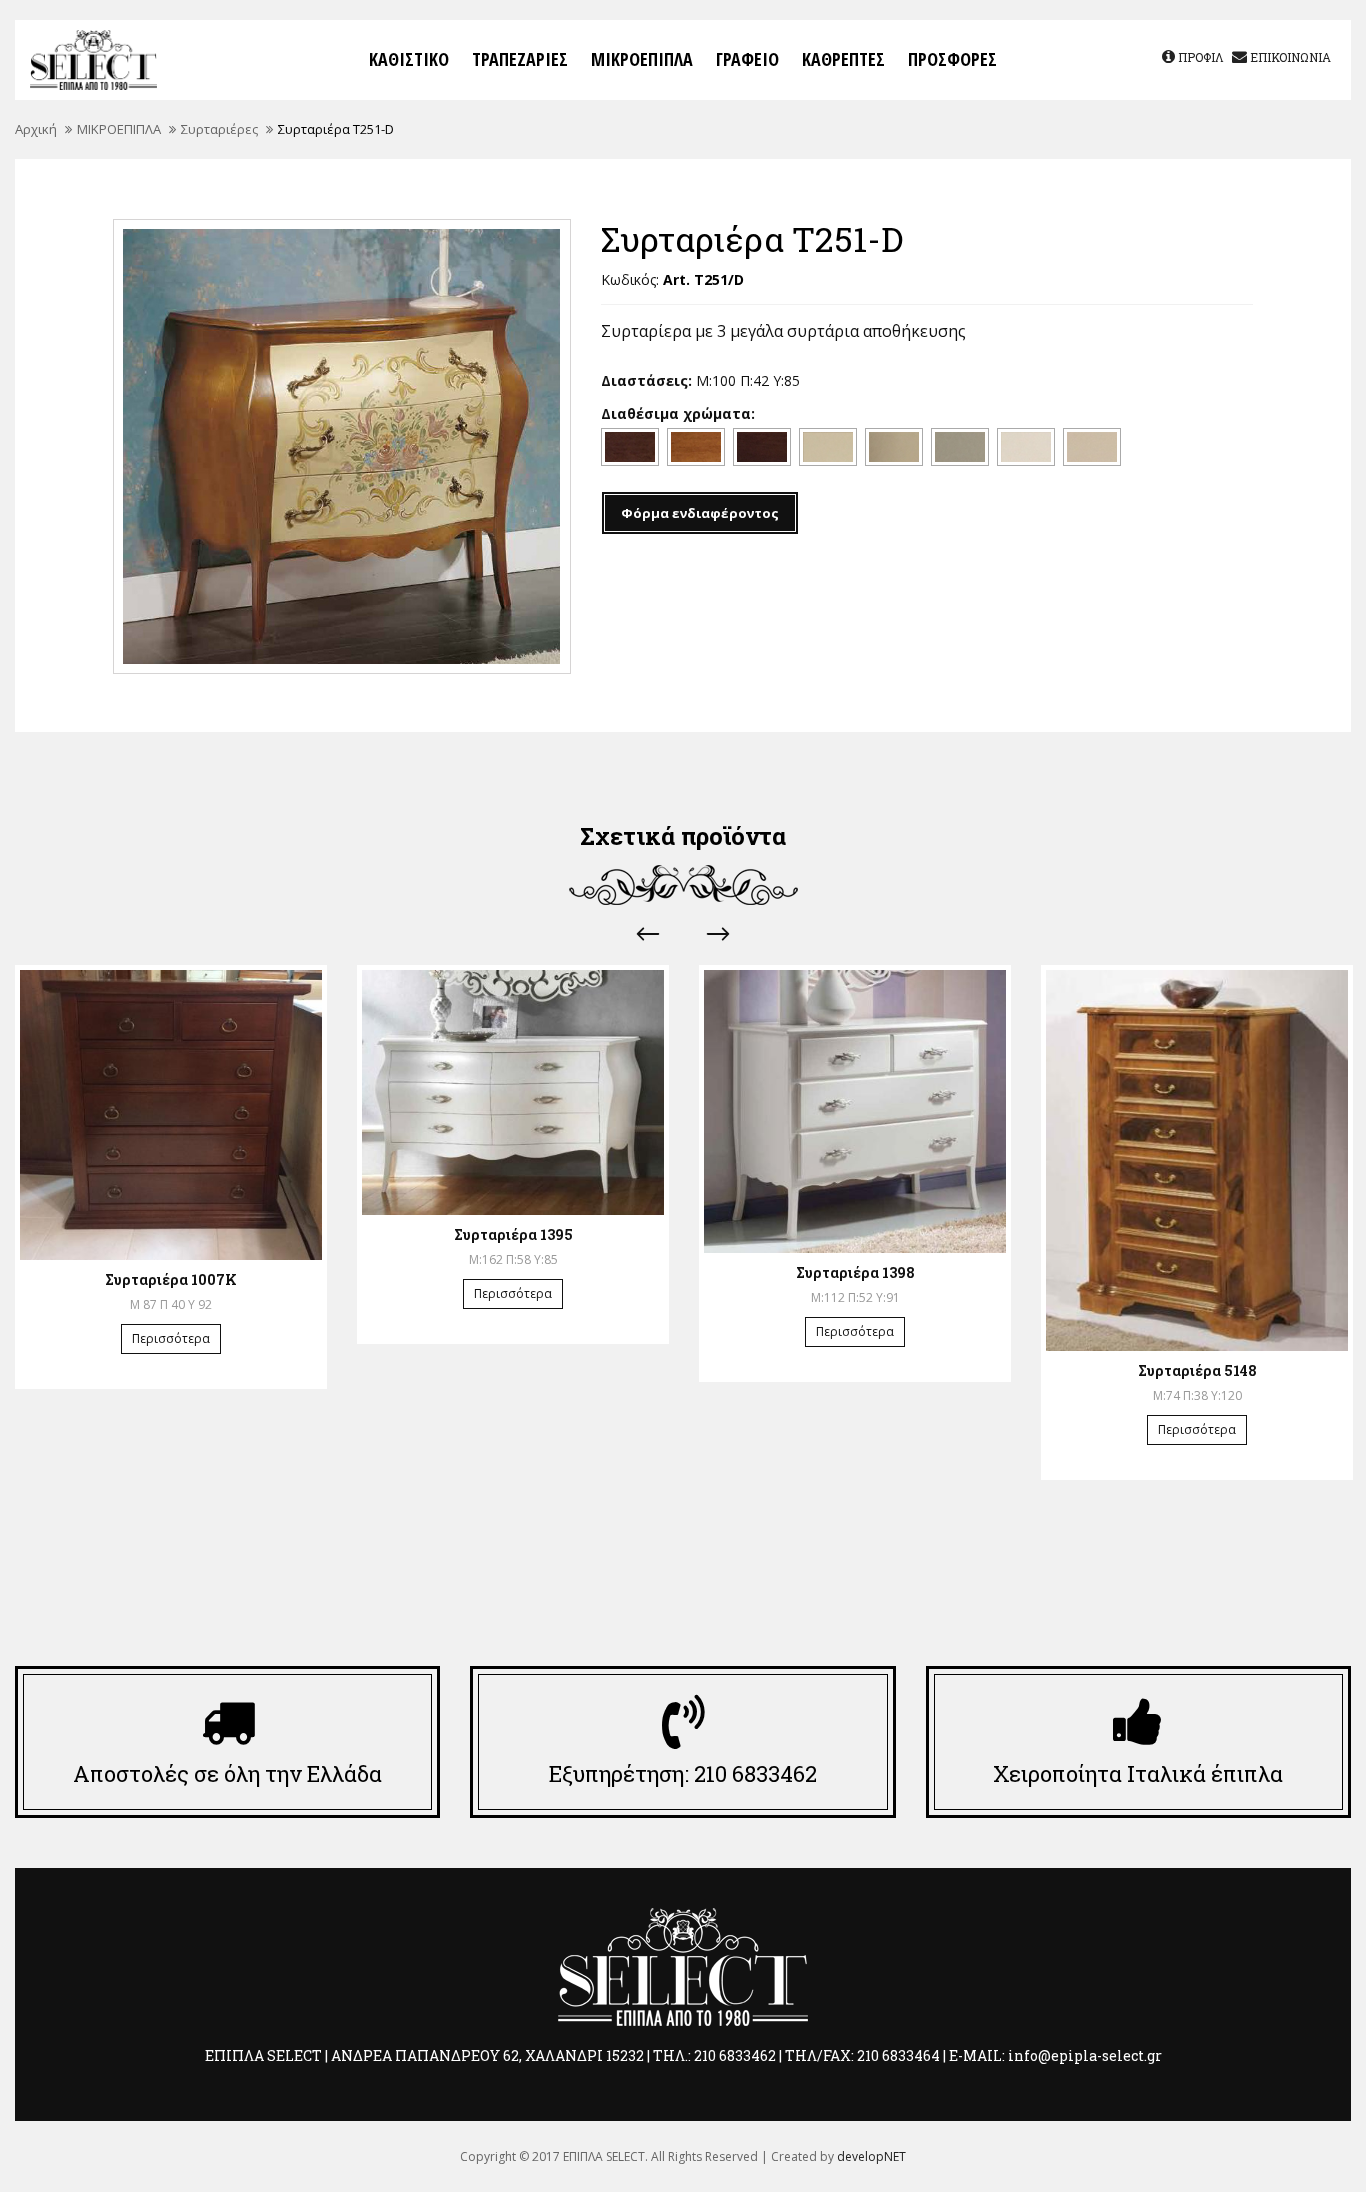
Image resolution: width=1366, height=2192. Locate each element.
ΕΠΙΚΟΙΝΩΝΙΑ (1289, 57)
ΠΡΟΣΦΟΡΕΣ (952, 59)
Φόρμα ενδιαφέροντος (700, 513)
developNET (871, 2156)
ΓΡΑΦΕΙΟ (747, 59)
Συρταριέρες (219, 129)
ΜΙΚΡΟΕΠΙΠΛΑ (642, 59)
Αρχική (36, 129)
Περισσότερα (171, 1338)
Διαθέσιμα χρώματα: (678, 414)
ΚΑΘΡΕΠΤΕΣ (843, 59)
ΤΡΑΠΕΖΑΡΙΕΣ (520, 59)
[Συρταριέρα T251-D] (342, 446)
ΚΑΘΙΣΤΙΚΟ (409, 59)
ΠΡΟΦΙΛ (1199, 57)
